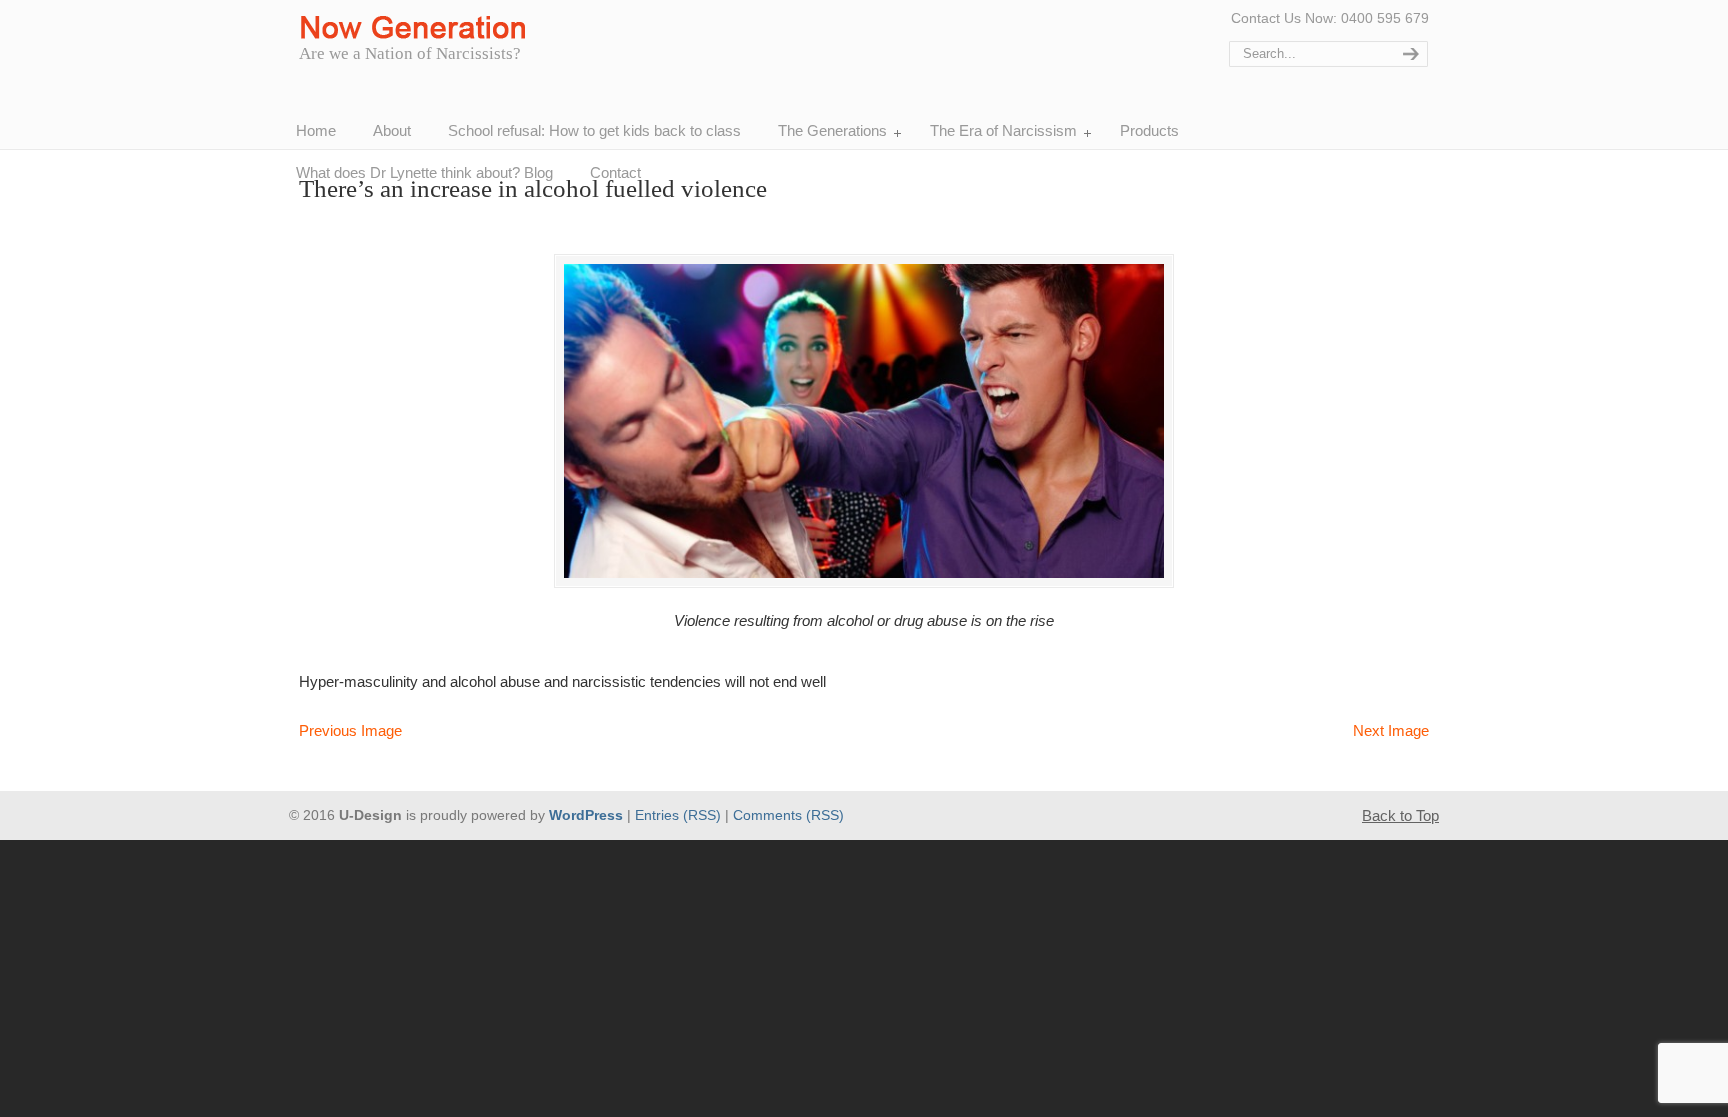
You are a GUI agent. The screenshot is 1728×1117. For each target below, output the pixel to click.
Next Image (1391, 730)
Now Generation (418, 28)
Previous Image (350, 730)
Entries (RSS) (678, 815)
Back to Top (1400, 815)
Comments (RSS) (788, 815)
